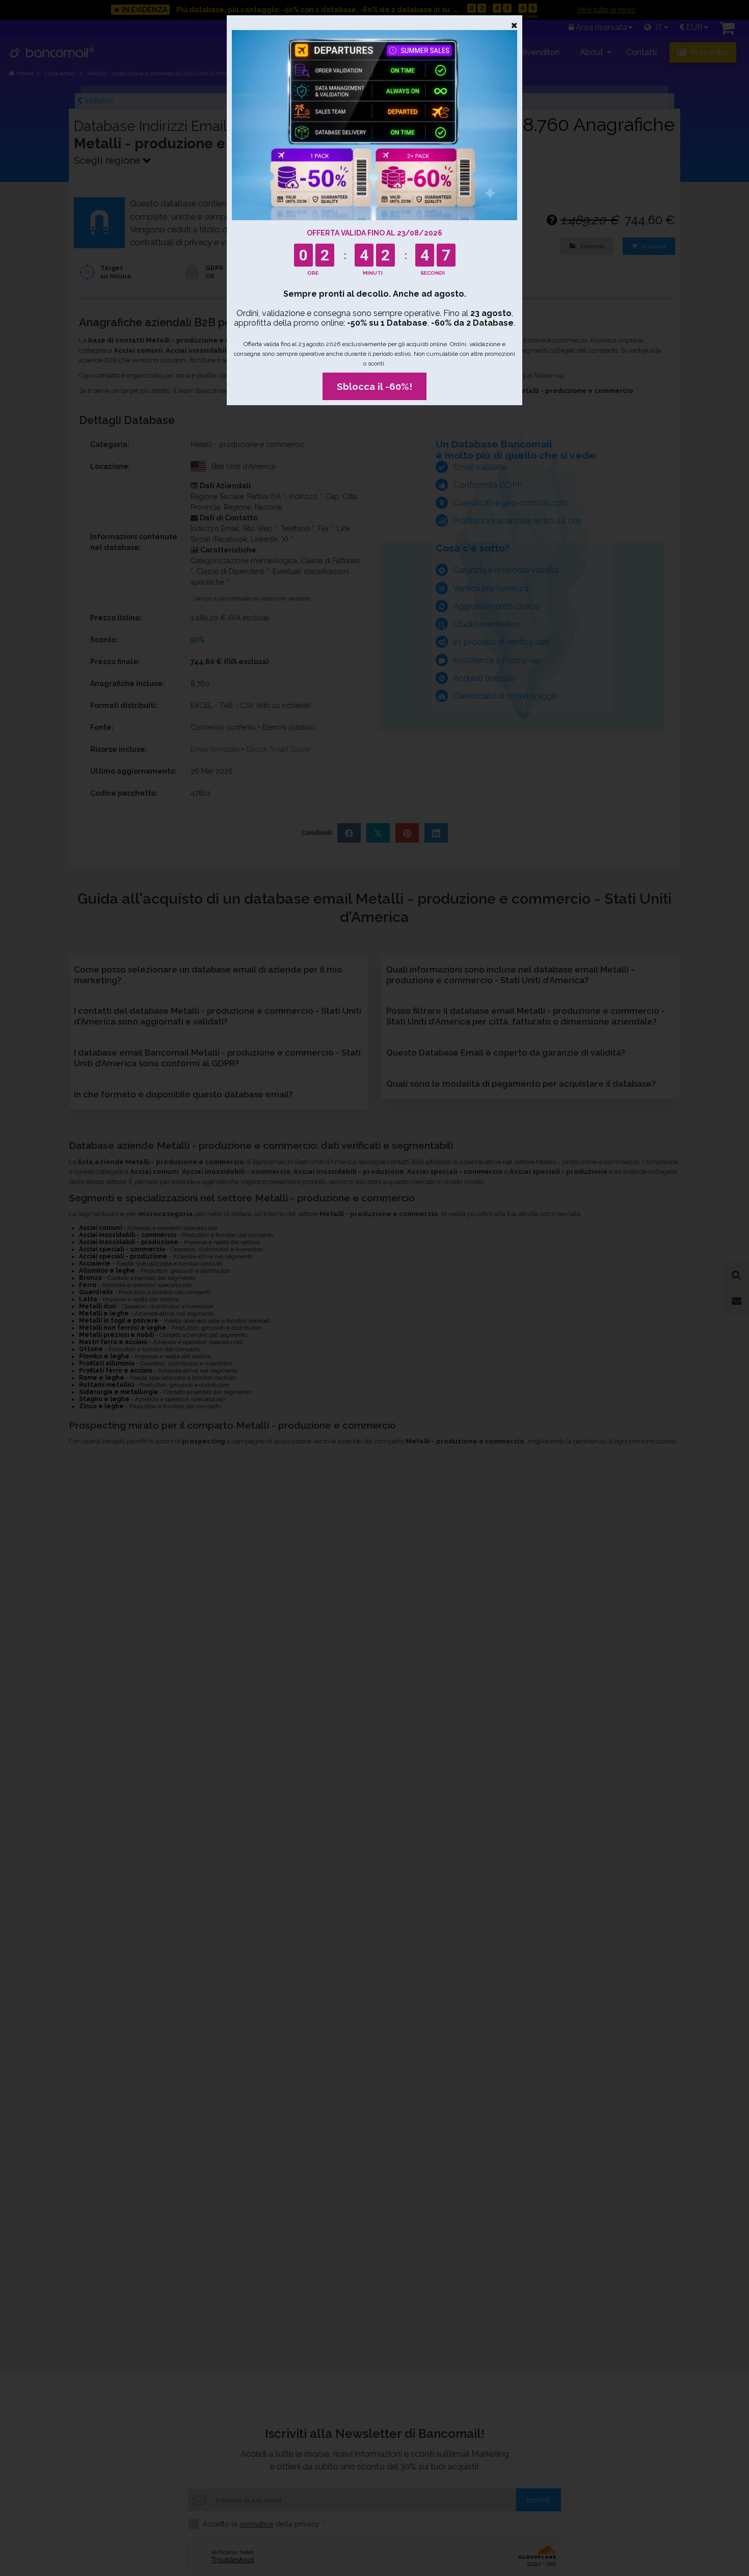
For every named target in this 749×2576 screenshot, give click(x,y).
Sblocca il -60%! (374, 386)
